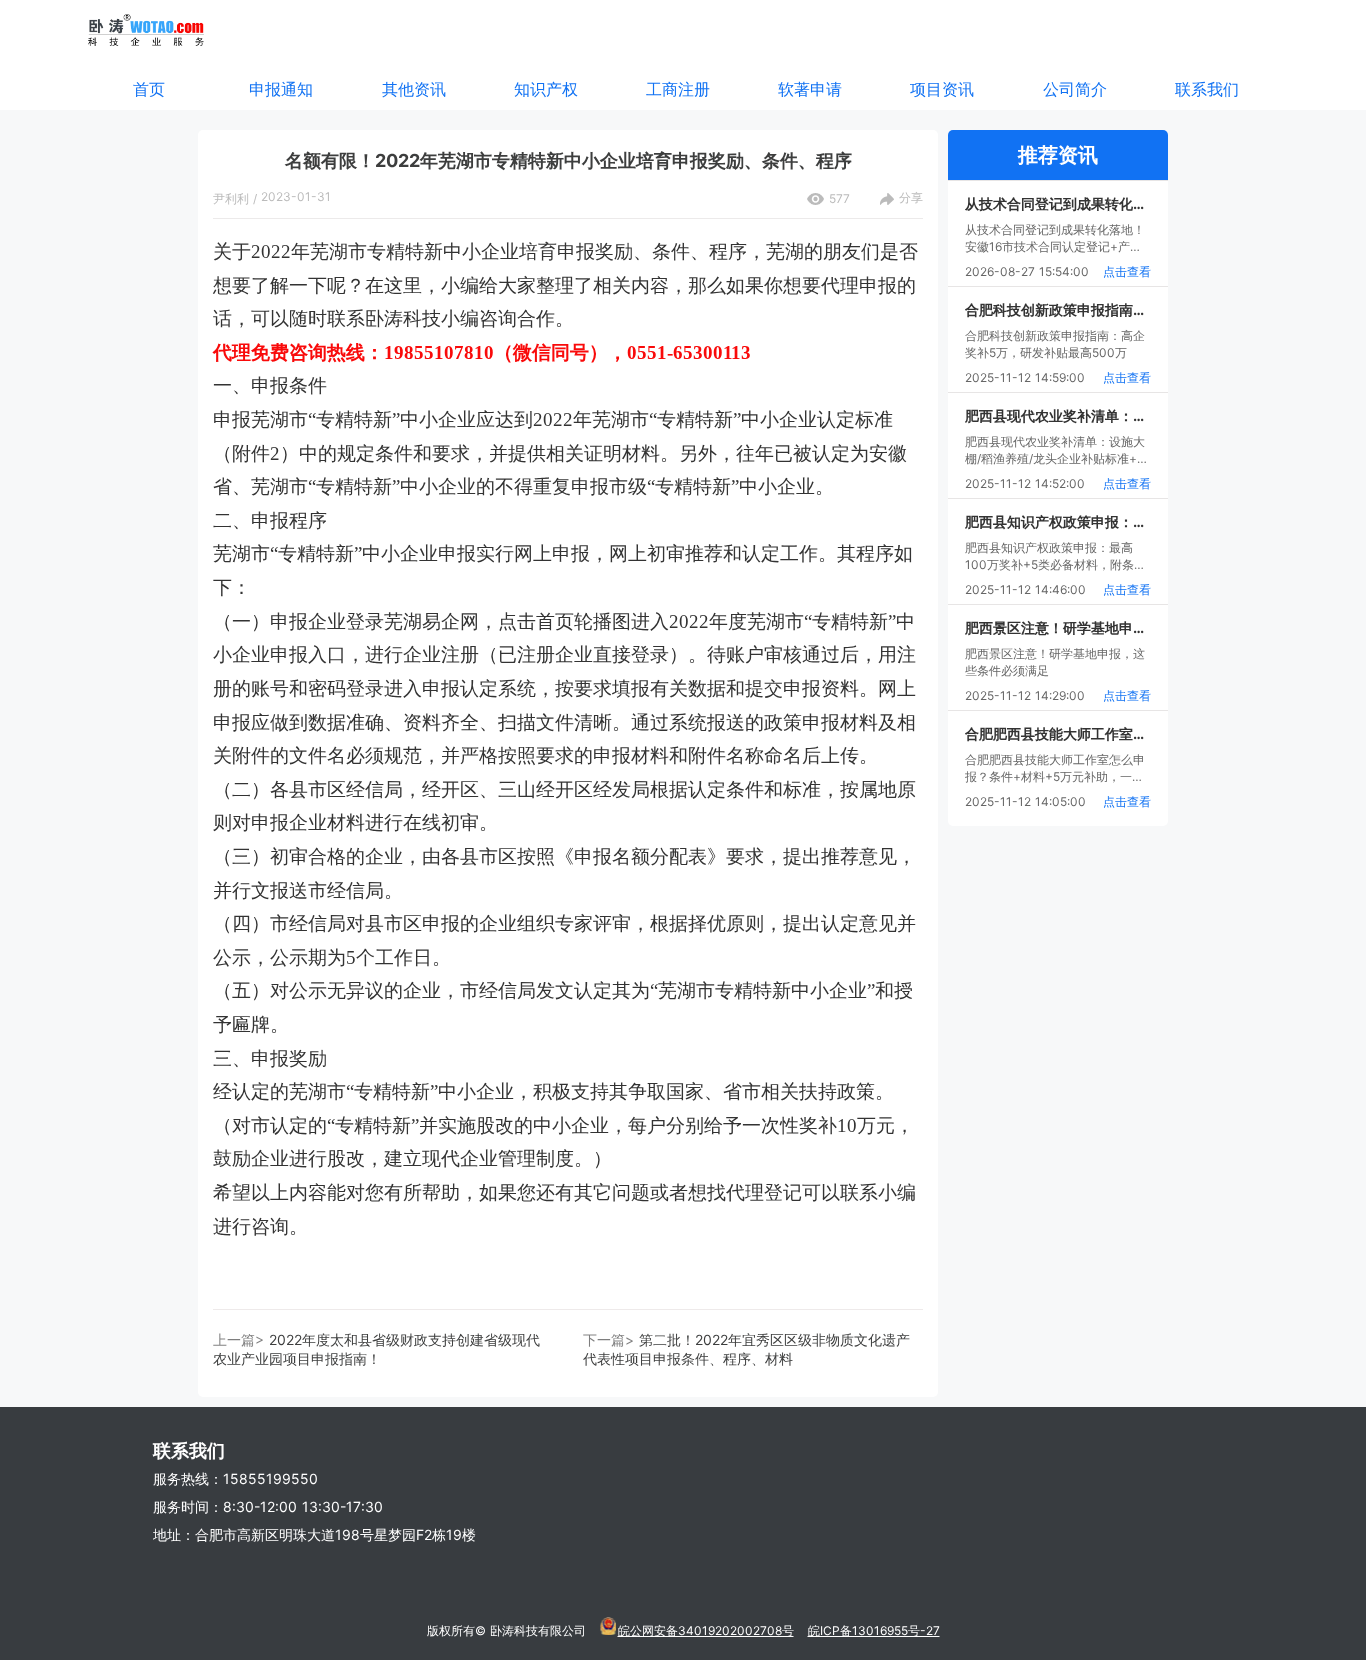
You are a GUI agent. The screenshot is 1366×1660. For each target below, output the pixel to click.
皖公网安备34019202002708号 (706, 1630)
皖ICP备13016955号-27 (874, 1630)
